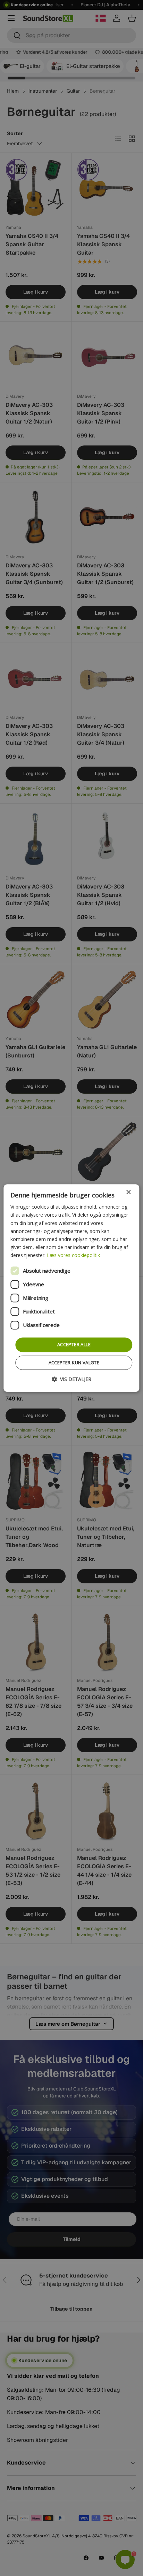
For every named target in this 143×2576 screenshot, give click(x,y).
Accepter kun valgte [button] (74, 1363)
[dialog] (71, 1288)
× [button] (128, 1192)
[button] (71, 1379)
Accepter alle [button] (74, 1344)
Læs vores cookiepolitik (73, 1255)
